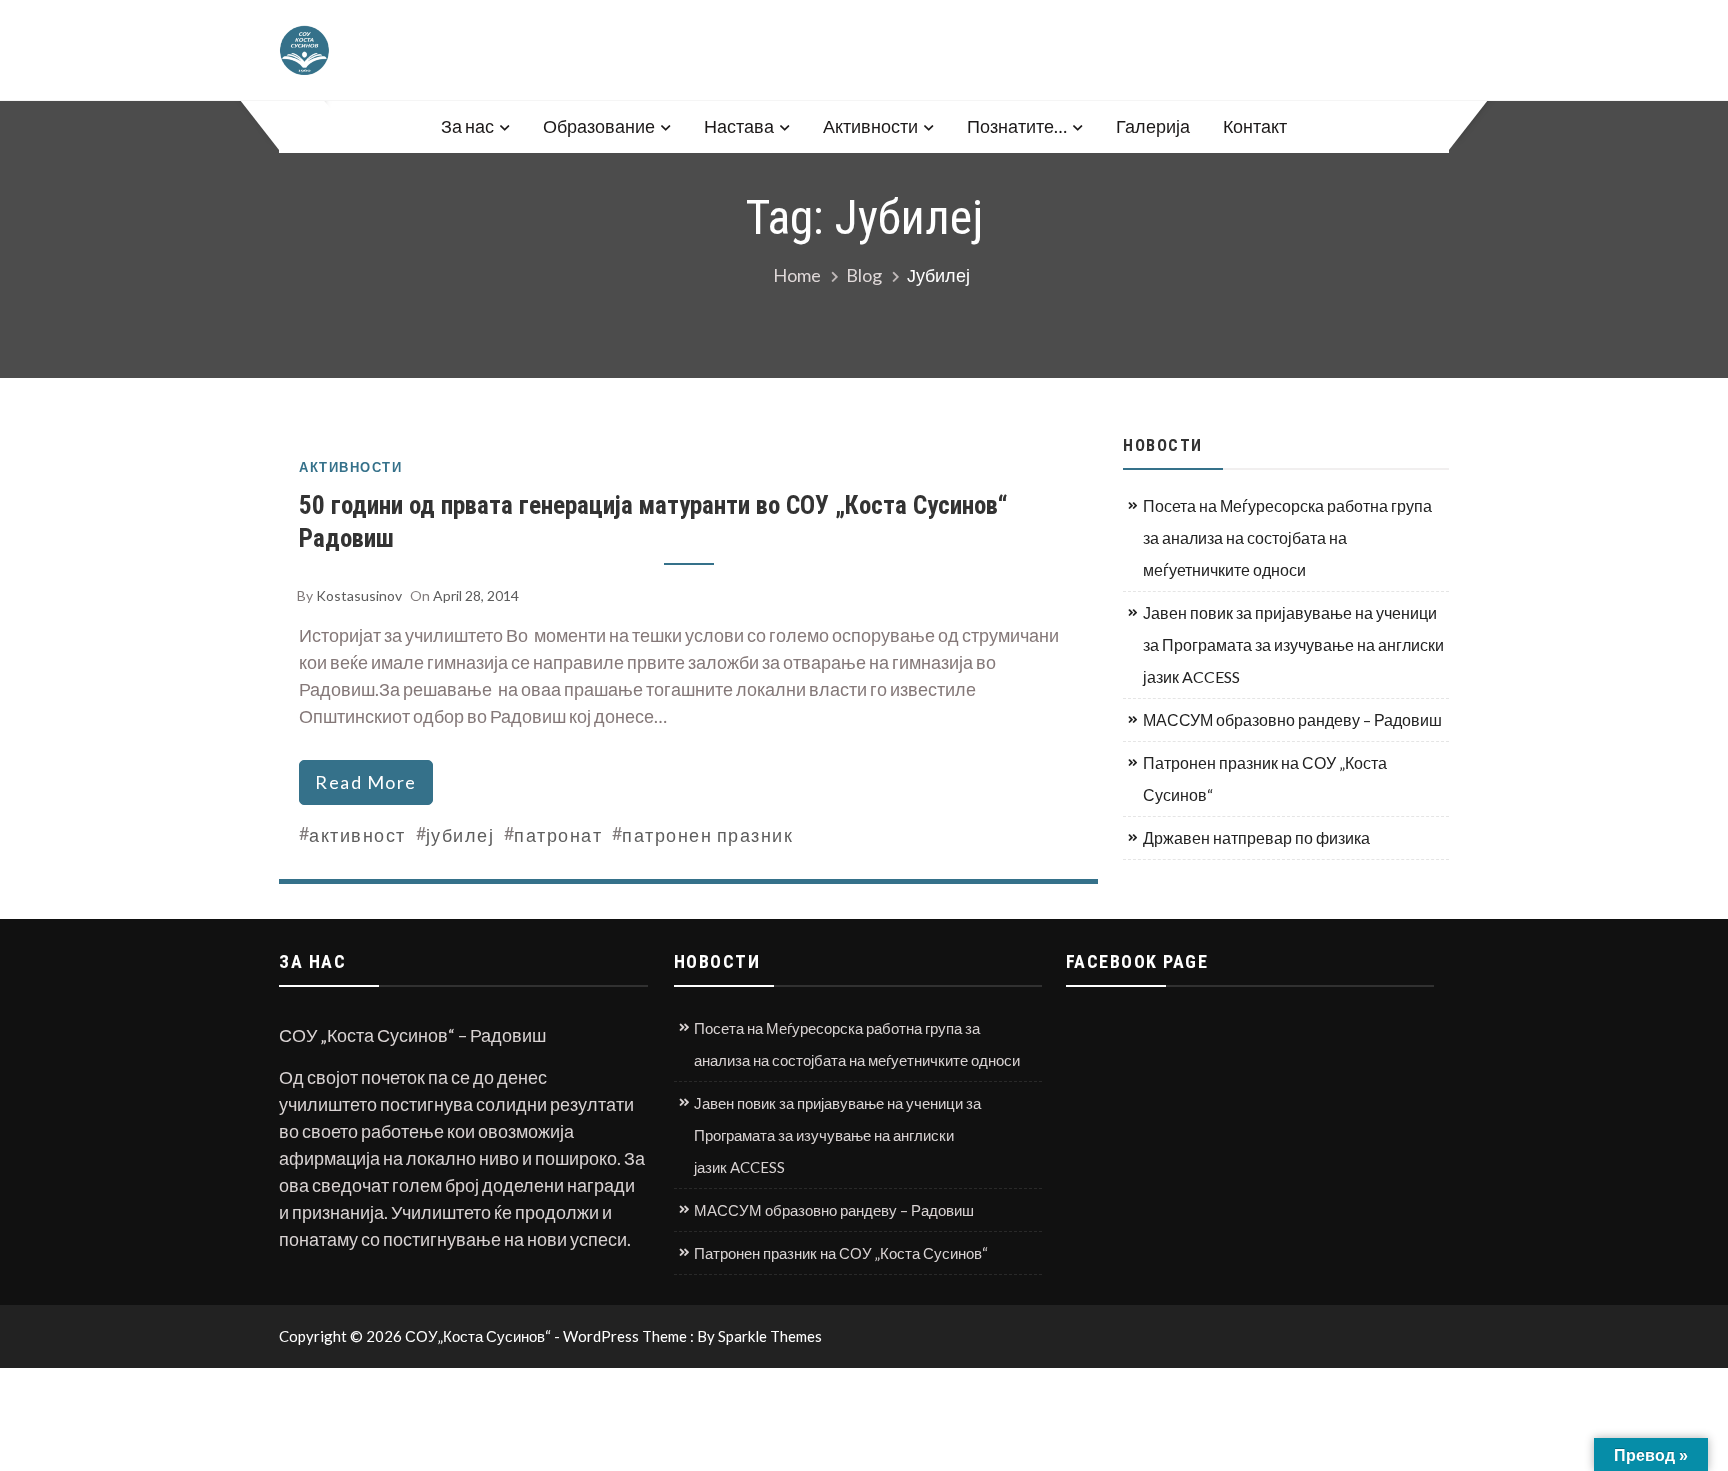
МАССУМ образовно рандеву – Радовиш (1292, 719)
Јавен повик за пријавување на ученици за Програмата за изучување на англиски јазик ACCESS (1293, 644)
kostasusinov (359, 595)
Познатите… (1017, 126)
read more (366, 782)
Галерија (1153, 126)
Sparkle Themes (770, 1336)
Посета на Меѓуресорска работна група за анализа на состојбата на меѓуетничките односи (1287, 537)
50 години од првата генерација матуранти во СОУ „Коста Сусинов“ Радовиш (653, 522)
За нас (467, 126)
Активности (870, 126)
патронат (558, 835)
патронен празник (707, 835)
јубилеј (460, 835)
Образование (599, 126)
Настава (739, 126)
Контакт (1255, 126)
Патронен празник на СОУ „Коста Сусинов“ (1265, 778)
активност (357, 835)
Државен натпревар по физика (1256, 837)
